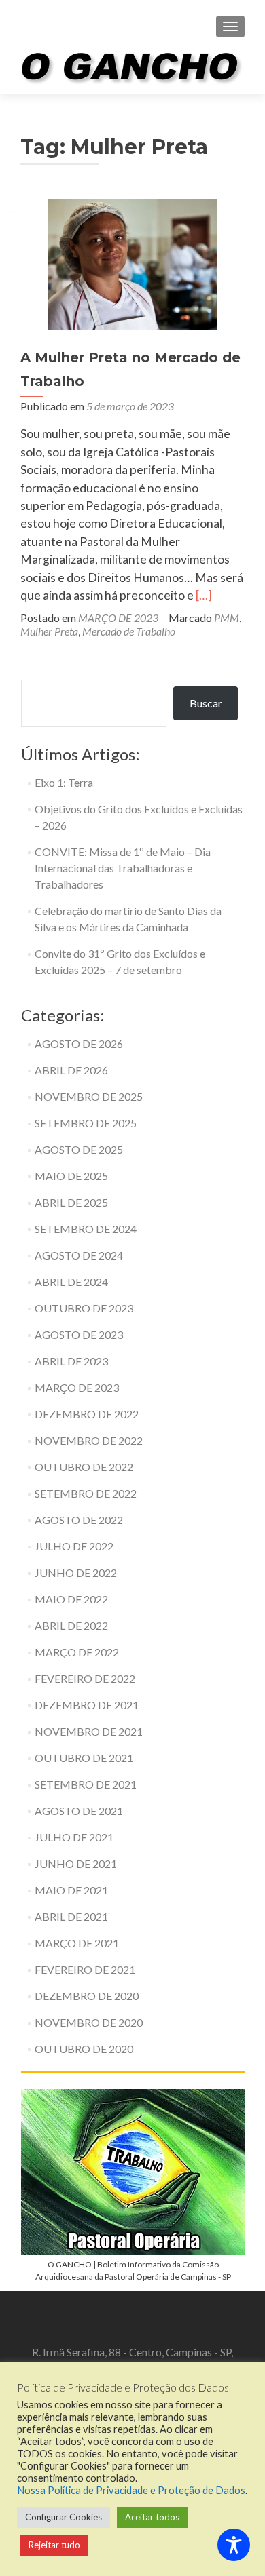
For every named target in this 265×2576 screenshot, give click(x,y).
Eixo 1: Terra (64, 782)
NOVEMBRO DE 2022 (89, 1440)
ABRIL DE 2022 (71, 1625)
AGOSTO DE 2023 (79, 1334)
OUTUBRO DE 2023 (84, 1308)
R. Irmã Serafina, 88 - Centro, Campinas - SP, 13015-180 (132, 2359)
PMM (227, 618)
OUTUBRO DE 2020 (84, 2049)
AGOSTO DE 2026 (79, 1043)
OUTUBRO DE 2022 (84, 1467)
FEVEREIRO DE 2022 (85, 1678)
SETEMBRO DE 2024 (86, 1229)
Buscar (206, 703)
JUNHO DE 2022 (76, 1573)
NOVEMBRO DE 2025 (89, 1096)
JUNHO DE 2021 (76, 1863)
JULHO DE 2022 (74, 1546)
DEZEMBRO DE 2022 (87, 1414)
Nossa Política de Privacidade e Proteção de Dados (131, 2490)
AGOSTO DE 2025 (79, 1149)
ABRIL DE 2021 (71, 1916)
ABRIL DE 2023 (71, 1361)
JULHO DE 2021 (74, 1837)
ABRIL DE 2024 (71, 1282)
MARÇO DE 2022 (77, 1652)
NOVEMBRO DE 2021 (89, 1731)
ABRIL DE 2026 (71, 1070)
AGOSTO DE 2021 (79, 1811)
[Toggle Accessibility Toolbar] (234, 2545)
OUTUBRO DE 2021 (84, 1758)
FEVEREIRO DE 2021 (85, 1969)
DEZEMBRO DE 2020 (87, 1996)
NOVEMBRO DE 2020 (89, 2022)
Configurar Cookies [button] (64, 2517)
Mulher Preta (49, 631)
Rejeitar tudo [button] (54, 2545)
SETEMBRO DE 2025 (86, 1123)
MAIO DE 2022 (71, 1599)
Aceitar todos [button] (152, 2517)
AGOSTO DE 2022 (79, 1520)
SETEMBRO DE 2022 (86, 1493)
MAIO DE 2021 (71, 1890)
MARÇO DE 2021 (77, 1943)
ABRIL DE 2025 (71, 1202)
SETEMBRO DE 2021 (86, 1784)
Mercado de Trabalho (129, 631)
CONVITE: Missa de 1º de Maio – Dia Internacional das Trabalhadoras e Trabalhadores (123, 868)
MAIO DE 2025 (71, 1176)
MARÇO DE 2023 (118, 618)
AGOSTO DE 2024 (79, 1255)
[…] (204, 595)
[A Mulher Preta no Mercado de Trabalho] (132, 263)
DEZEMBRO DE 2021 (87, 1705)
